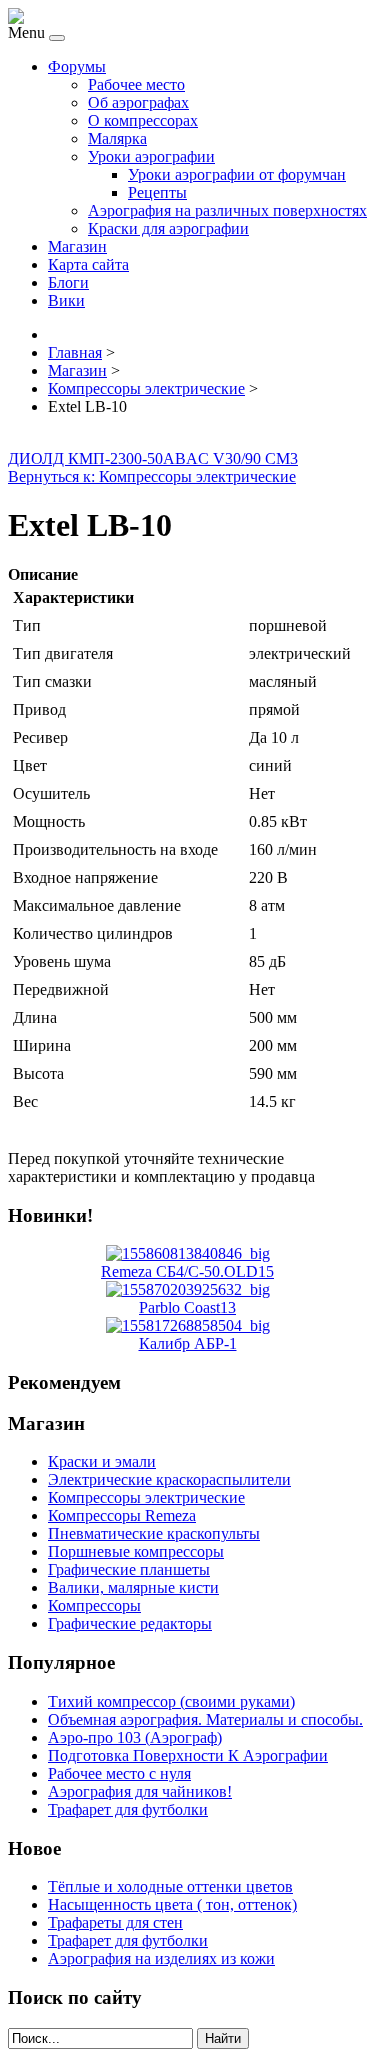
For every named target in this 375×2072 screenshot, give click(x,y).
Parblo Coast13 (187, 1307)
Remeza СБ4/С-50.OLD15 (187, 1271)
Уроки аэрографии (151, 156)
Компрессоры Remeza (122, 1515)
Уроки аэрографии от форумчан (237, 174)
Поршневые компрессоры (136, 1551)
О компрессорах (143, 120)
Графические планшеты (129, 1569)
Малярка (117, 138)
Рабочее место (136, 84)
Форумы (77, 66)
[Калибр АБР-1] (188, 1325)
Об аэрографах (138, 102)
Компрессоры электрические (146, 1497)
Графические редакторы (130, 1623)
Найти (223, 2038)
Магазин (77, 246)
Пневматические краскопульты (154, 1533)
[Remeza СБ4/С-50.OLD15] (188, 1253)
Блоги (68, 282)
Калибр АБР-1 (188, 1343)
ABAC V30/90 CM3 (230, 458)
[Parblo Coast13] (188, 1289)
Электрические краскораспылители (169, 1479)
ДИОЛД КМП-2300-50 (85, 458)
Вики (66, 300)
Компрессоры (94, 1605)
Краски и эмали (102, 1461)
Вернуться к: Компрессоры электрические (152, 476)
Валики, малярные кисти (133, 1587)
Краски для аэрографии (168, 228)
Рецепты (157, 192)
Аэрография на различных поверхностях (227, 210)
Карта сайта (88, 264)
